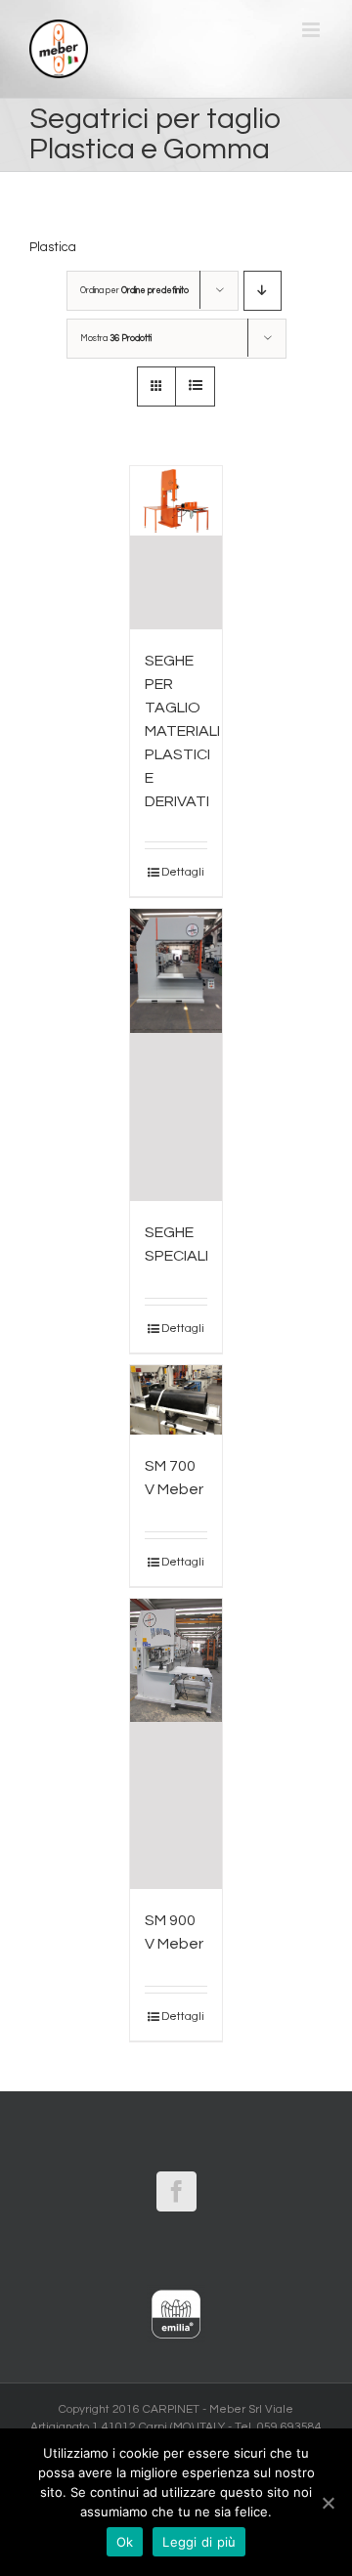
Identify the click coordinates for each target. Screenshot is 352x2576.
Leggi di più (199, 2542)
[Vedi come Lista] (195, 386)
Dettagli (183, 872)
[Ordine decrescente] (263, 291)
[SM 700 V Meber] (176, 1400)
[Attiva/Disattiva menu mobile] (312, 30)
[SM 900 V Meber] (176, 1744)
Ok (125, 2542)
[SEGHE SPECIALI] (176, 1055)
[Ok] (328, 2503)
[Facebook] (176, 2191)
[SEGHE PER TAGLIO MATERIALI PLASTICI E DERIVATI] (176, 548)
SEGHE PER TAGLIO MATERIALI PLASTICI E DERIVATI (182, 731)
